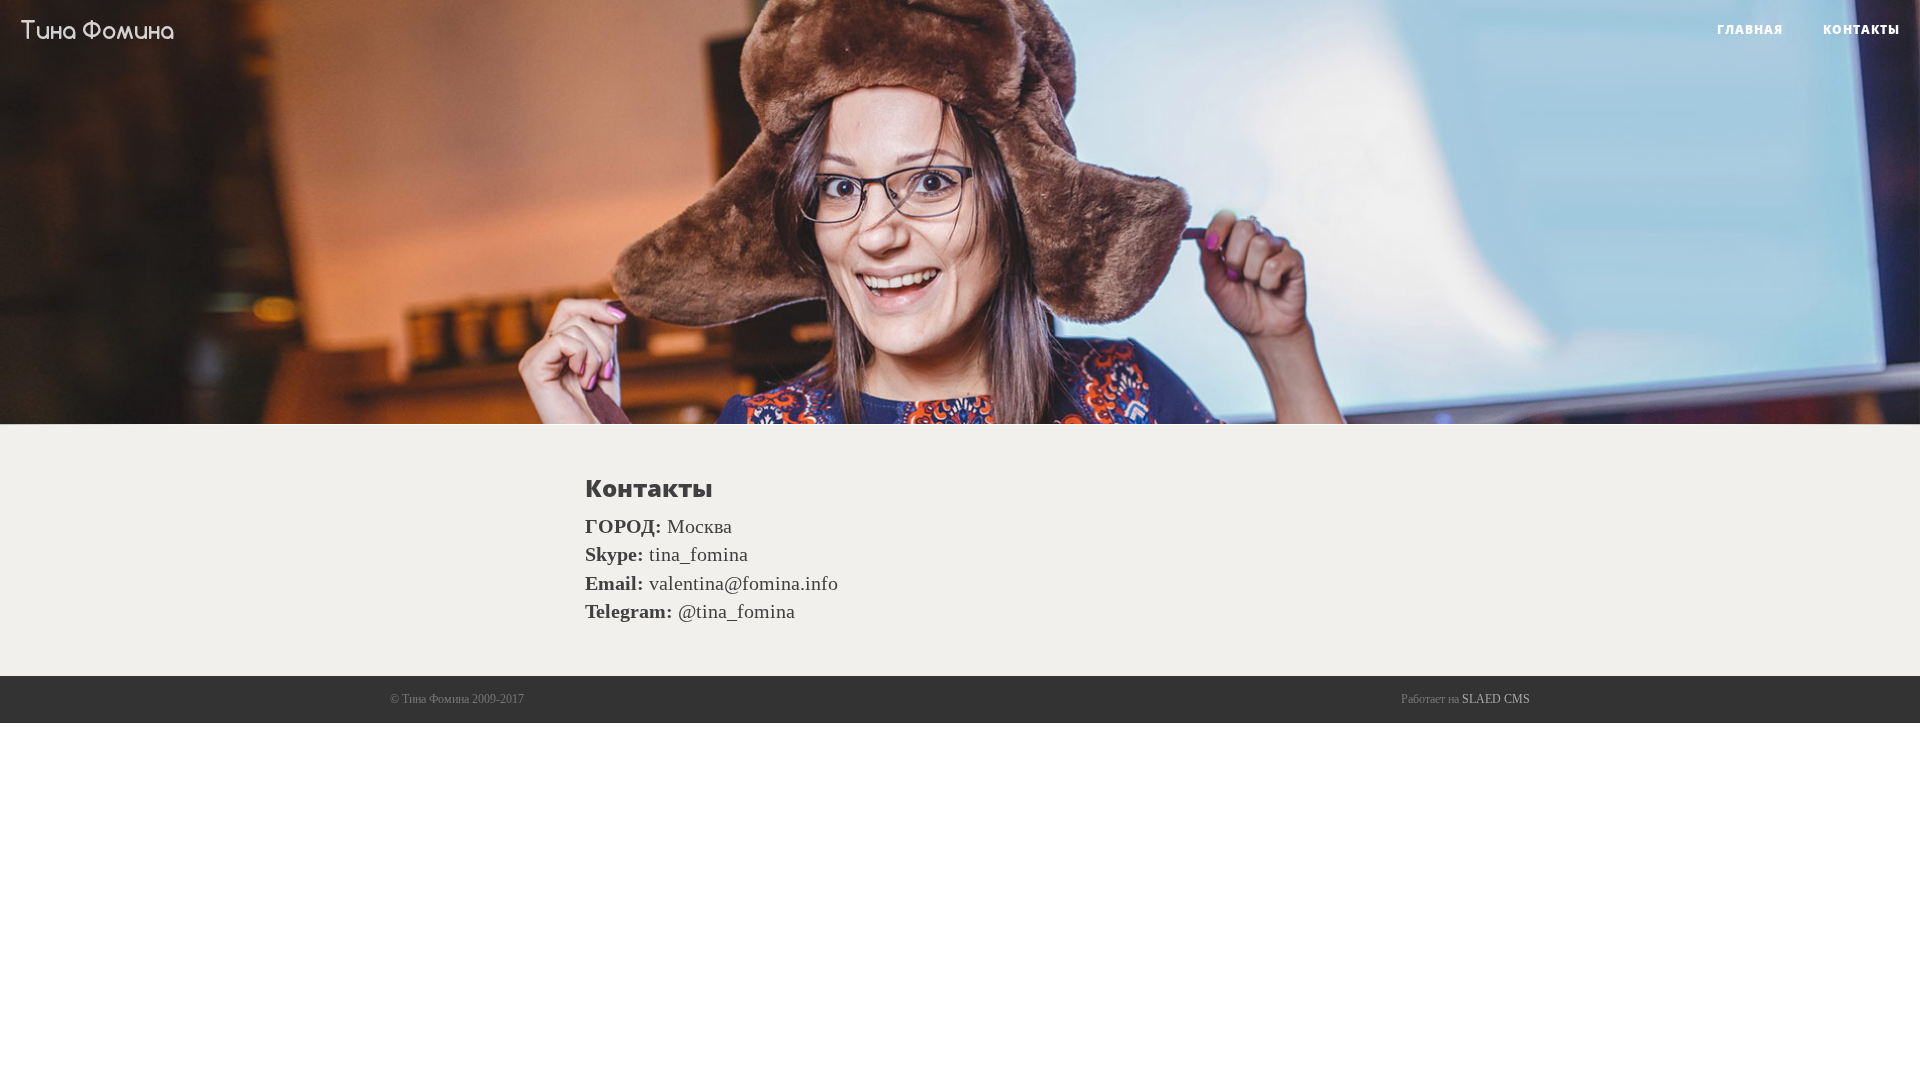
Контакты (1861, 29)
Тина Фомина (97, 30)
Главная (1750, 29)
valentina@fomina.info (743, 583)
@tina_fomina (736, 611)
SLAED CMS (1496, 699)
